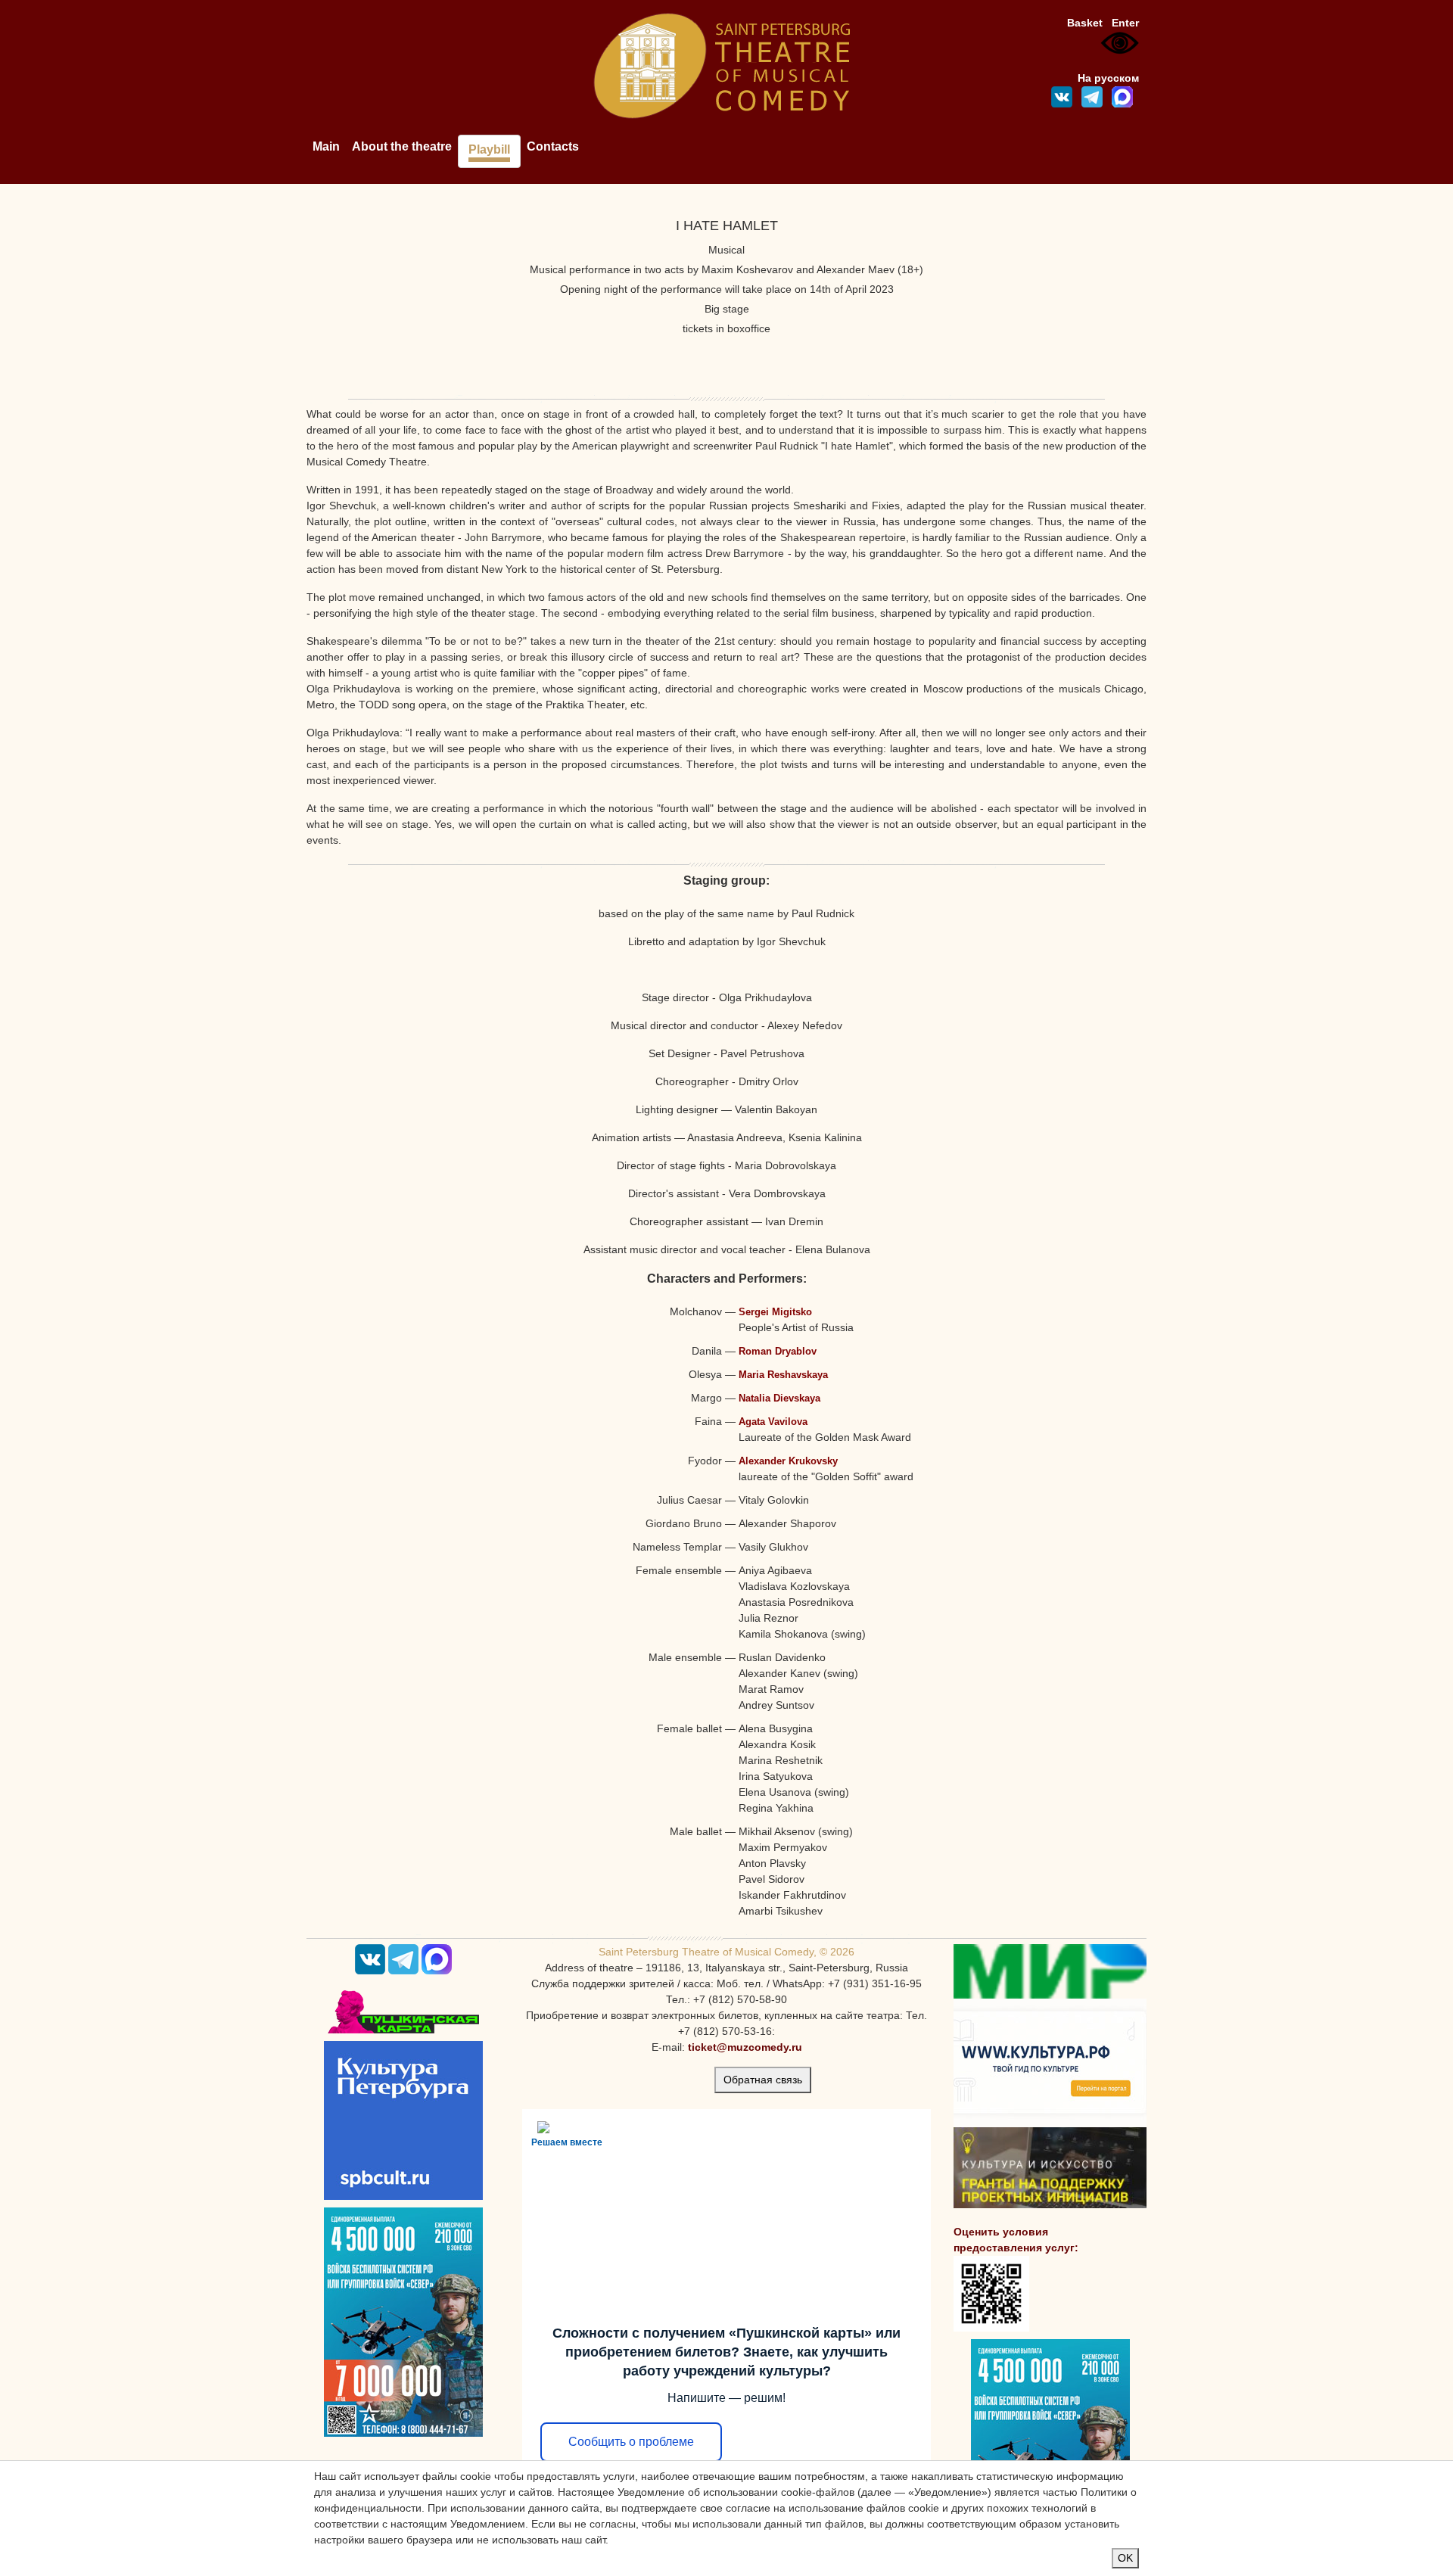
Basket (1085, 23)
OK (1125, 2558)
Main (326, 146)
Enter (1125, 23)
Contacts (553, 146)
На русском (1108, 78)
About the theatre (402, 146)
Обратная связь (763, 2080)
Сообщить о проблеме (631, 2442)
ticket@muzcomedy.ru (745, 2047)
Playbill (489, 149)
